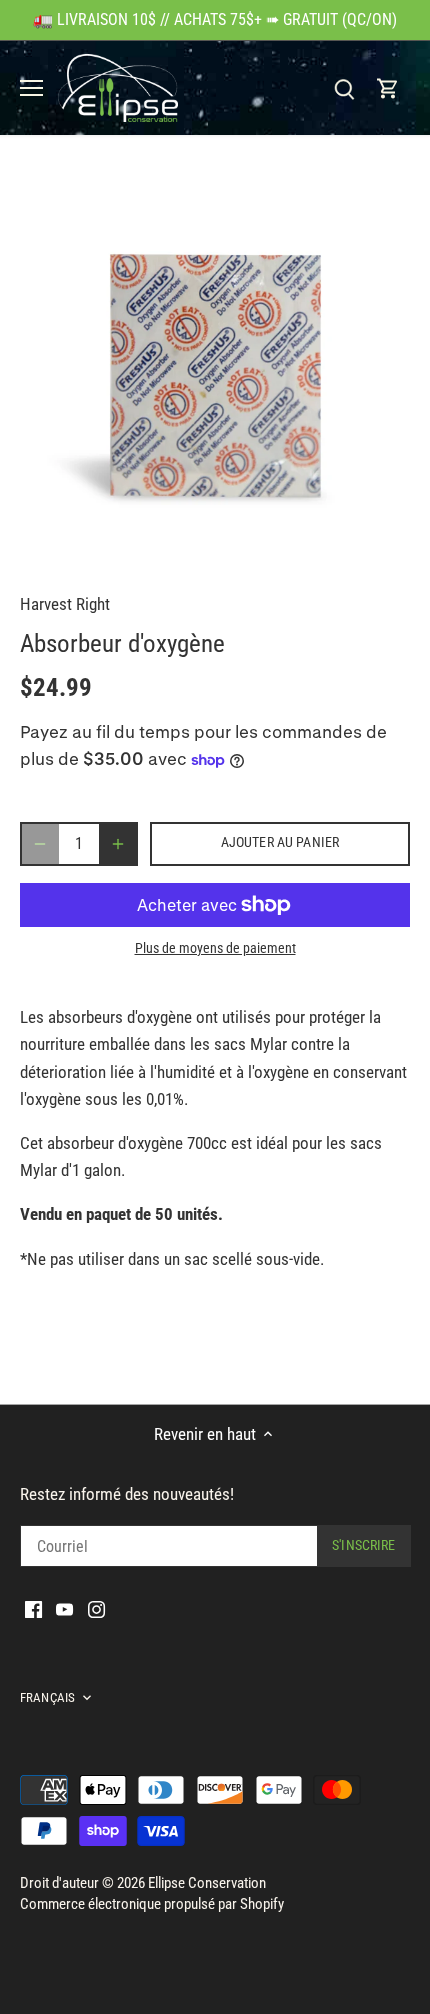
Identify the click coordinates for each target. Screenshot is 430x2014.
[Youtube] (64, 1609)
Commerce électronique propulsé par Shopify (152, 1904)
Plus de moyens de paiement (215, 948)
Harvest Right (65, 604)
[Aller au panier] (388, 88)
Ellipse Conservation (207, 1883)
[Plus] (118, 844)
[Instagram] (96, 1609)
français (47, 1697)
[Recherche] (344, 88)
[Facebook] (33, 1609)
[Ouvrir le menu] (31, 88)
